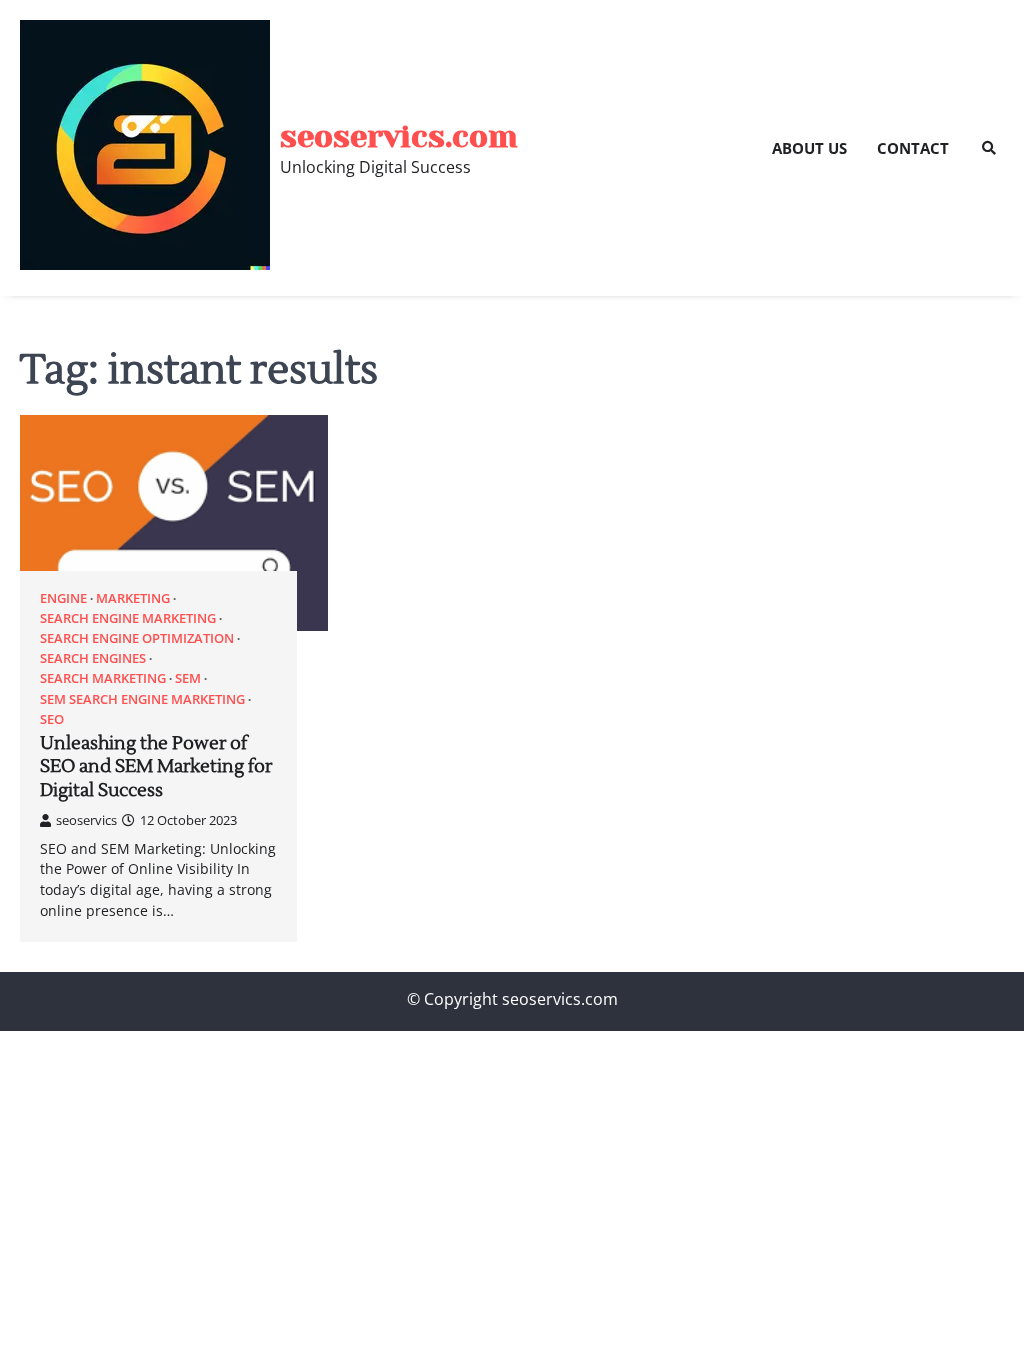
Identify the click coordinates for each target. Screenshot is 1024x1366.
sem (188, 678)
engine (63, 598)
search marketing (103, 678)
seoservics (86, 820)
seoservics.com (399, 136)
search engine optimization (137, 638)
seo (52, 719)
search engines (93, 658)
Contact (913, 148)
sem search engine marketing (142, 699)
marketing (133, 598)
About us (809, 148)
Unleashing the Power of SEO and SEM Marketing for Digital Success (156, 767)
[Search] (989, 148)
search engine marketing (128, 618)
